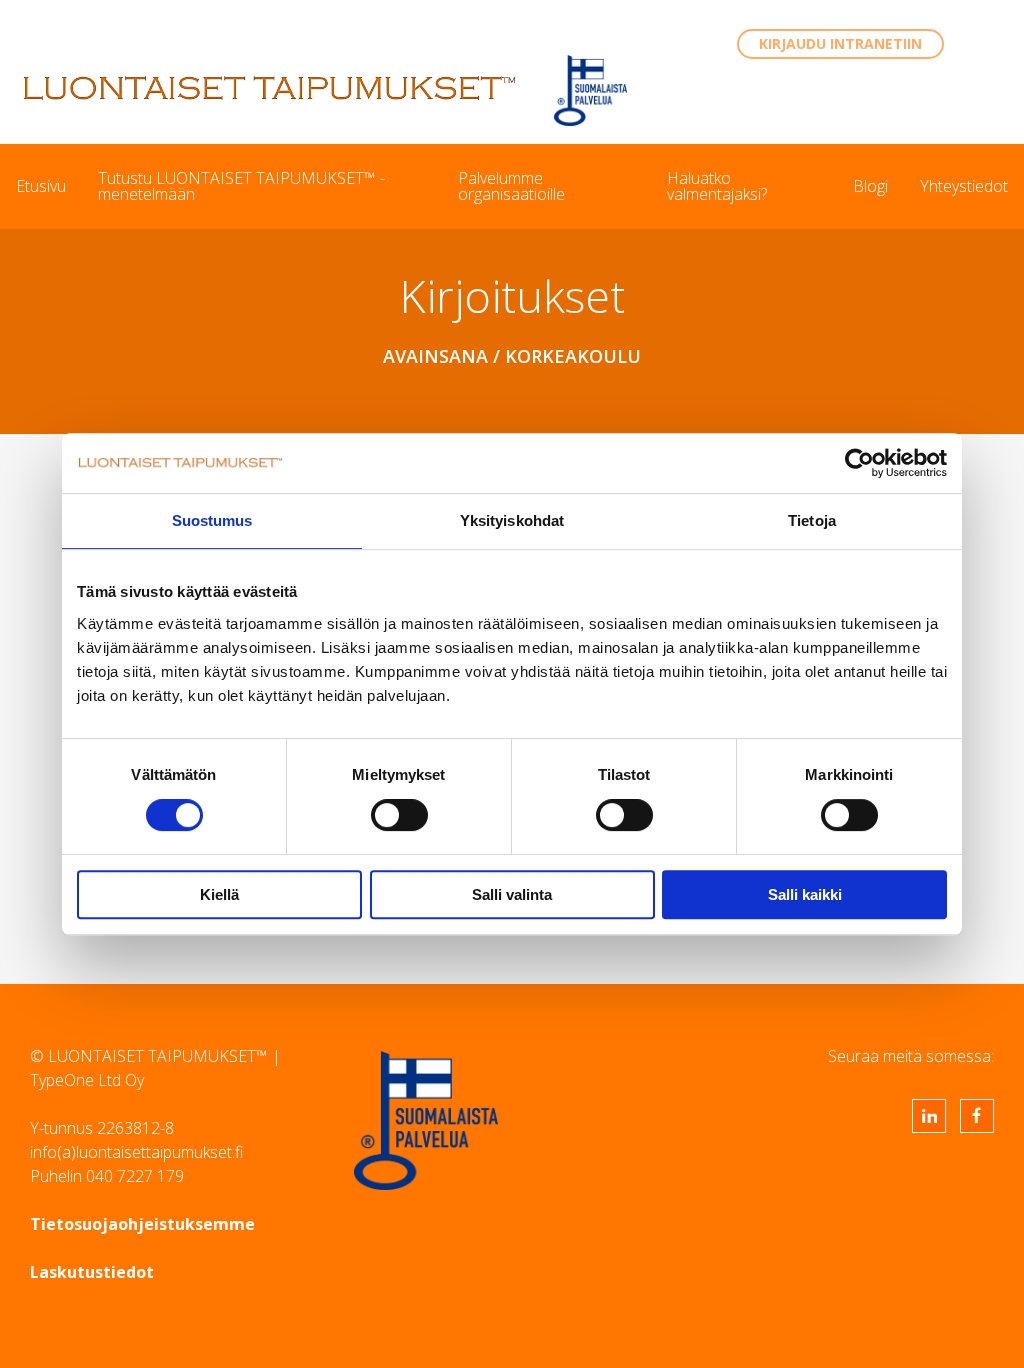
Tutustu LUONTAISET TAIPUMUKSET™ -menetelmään (241, 186)
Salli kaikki (805, 894)
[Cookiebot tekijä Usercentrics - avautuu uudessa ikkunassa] (859, 463)
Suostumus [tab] (212, 520)
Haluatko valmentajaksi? (717, 186)
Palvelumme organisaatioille (511, 186)
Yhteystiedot (964, 186)
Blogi (870, 186)
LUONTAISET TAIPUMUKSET (270, 88)
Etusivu (41, 186)
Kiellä (219, 894)
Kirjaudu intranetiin (840, 43)
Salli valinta (512, 894)
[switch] (399, 815)
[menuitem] (41, 186)
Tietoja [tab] (812, 520)
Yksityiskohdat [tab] (512, 520)
